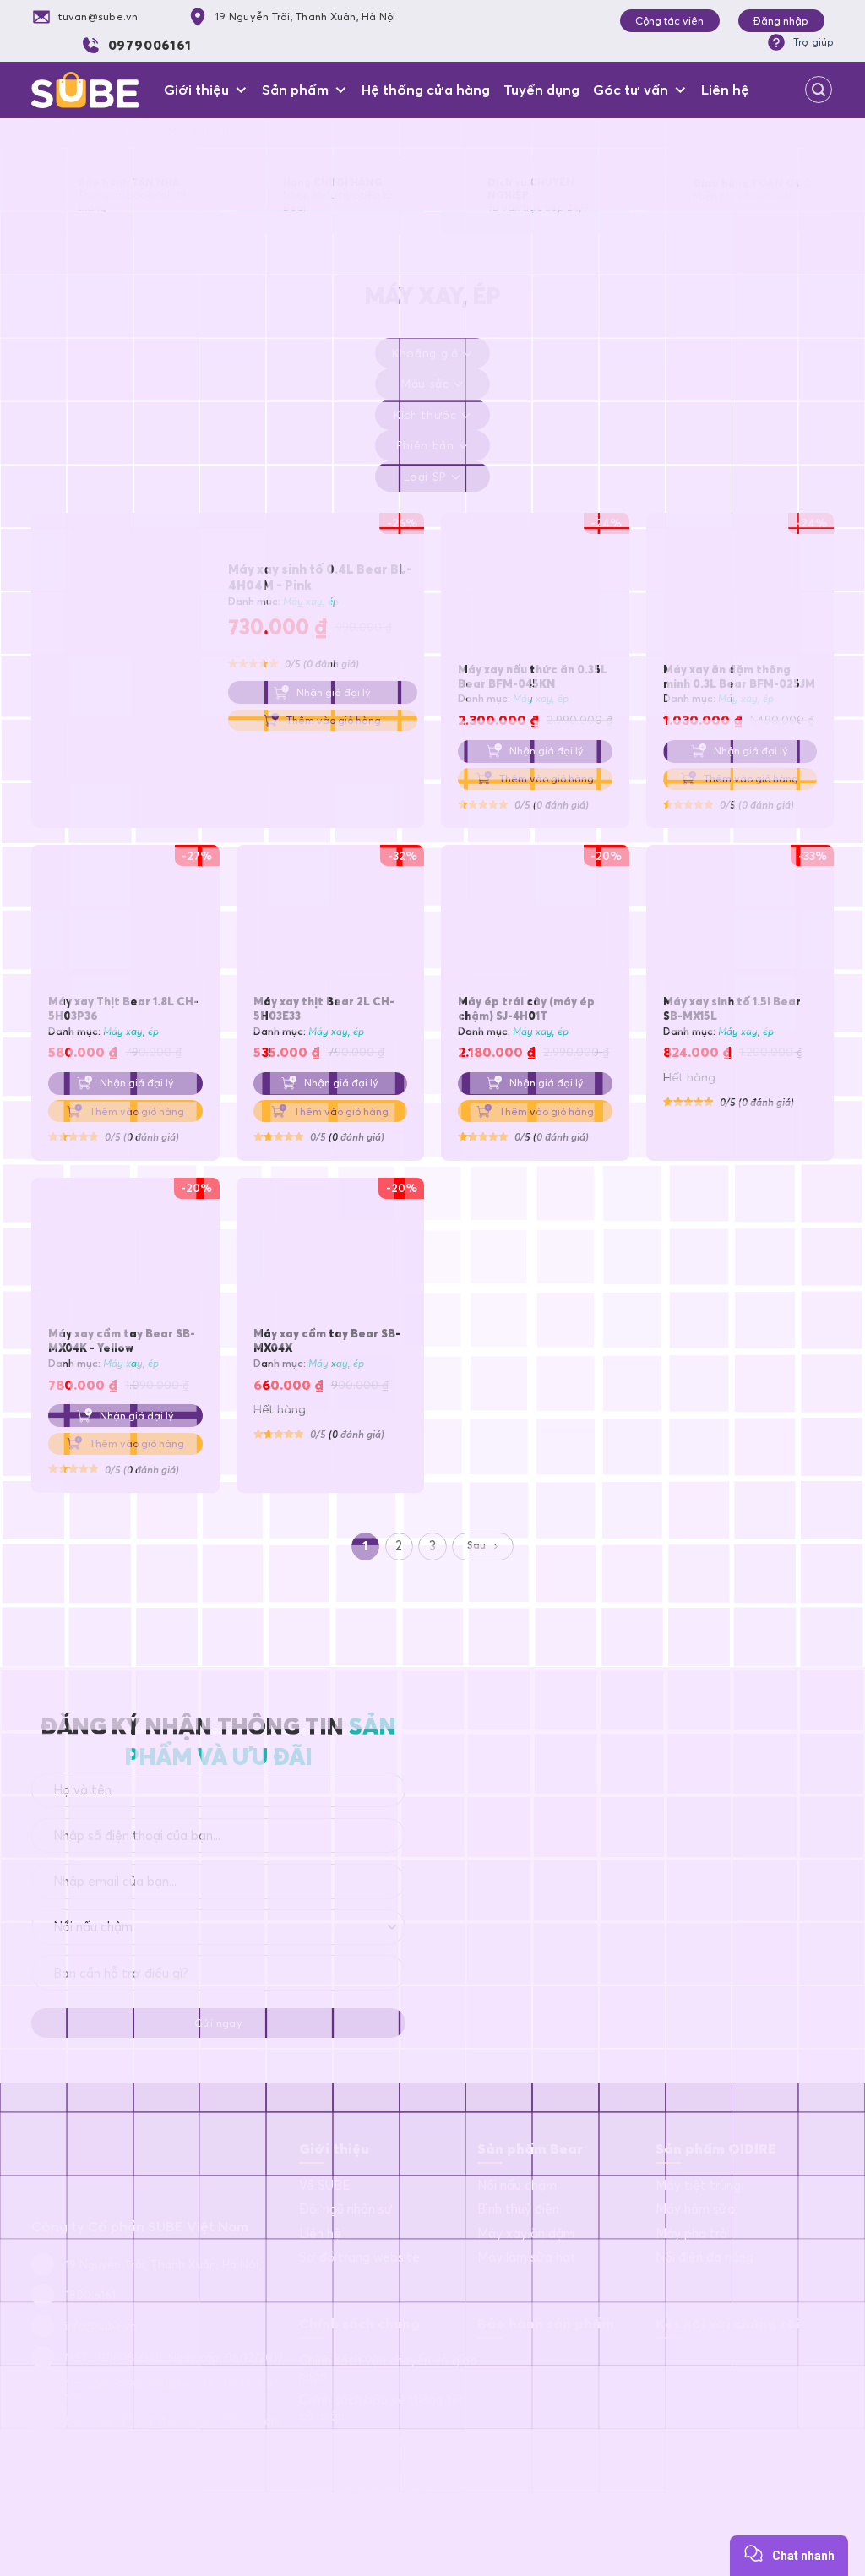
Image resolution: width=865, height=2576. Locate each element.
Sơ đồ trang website (359, 2257)
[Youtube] (736, 2366)
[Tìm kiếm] (819, 90)
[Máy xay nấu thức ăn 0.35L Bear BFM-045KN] (535, 587)
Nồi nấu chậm (517, 2186)
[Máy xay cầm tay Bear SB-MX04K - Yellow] (125, 1252)
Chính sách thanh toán (364, 2488)
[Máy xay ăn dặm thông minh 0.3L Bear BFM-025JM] (740, 587)
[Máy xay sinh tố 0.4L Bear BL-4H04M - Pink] (123, 636)
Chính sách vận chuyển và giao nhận (388, 2369)
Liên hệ (725, 90)
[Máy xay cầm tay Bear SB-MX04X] (331, 1252)
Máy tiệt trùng (698, 2186)
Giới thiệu (196, 90)
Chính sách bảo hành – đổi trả (386, 2440)
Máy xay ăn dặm (526, 2234)
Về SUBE (324, 2186)
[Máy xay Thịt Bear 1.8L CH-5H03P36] (125, 919)
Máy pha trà (691, 2234)
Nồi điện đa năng (705, 2257)
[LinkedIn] (703, 2366)
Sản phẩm (295, 90)
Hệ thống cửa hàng (426, 90)
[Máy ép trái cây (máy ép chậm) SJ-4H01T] (535, 919)
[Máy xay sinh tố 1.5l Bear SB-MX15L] (740, 919)
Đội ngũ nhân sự (346, 2209)
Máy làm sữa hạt (527, 2257)
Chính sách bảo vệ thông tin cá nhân (381, 2408)
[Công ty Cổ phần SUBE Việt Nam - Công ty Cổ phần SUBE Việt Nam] (85, 90)
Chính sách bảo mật (357, 2464)
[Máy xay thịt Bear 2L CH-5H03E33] (331, 919)
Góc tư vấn (631, 90)
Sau (476, 1545)
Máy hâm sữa (695, 2209)
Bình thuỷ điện (518, 2209)
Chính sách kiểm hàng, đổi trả (384, 2513)
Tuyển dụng (541, 90)
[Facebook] (669, 2366)
